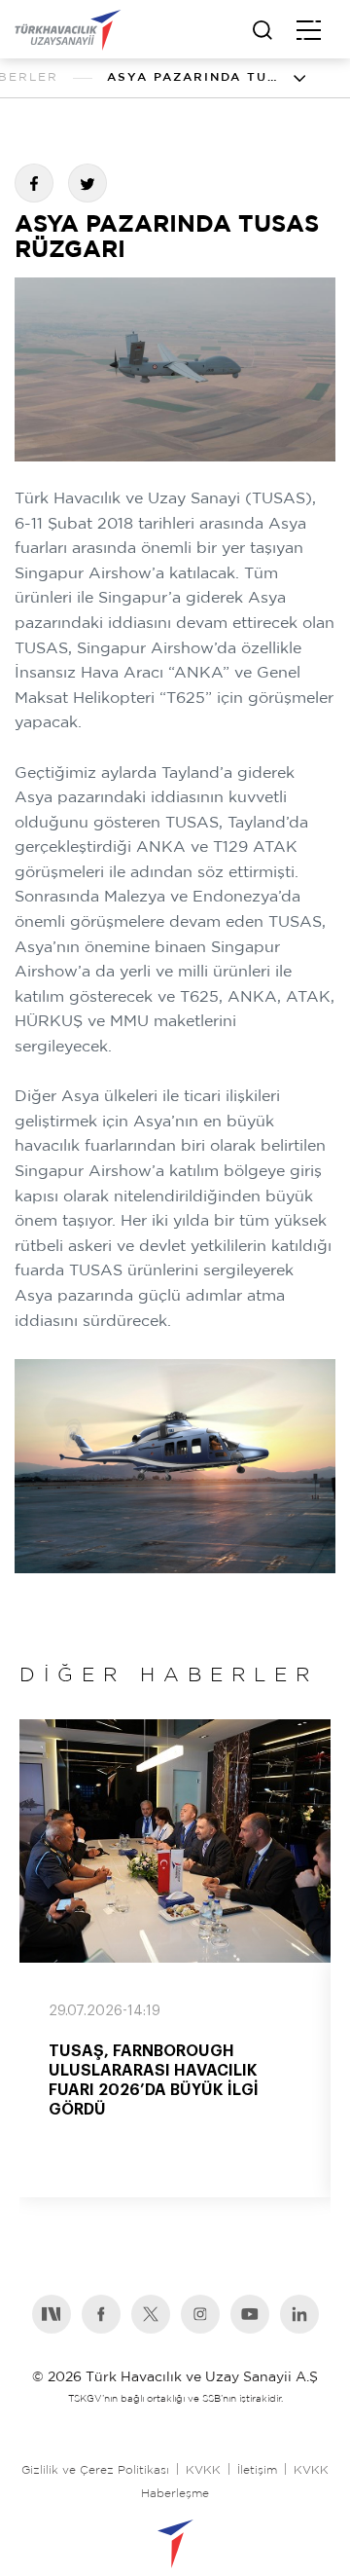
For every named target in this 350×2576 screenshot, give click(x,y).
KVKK (203, 2470)
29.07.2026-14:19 (105, 2011)
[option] (175, 1958)
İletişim (257, 2470)
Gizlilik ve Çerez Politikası (95, 2470)
